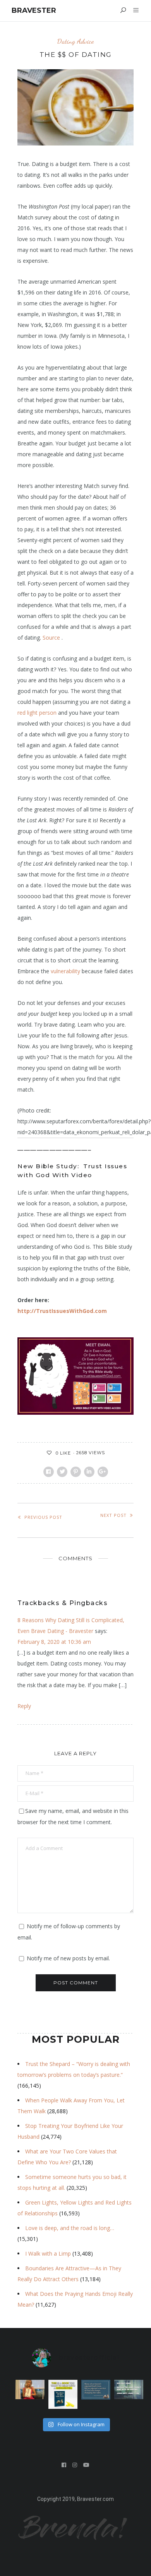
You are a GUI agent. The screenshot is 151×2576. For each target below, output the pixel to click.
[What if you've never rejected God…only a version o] (96, 2389)
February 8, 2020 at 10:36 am (54, 1642)
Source (51, 638)
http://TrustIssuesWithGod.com (62, 1311)
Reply (24, 1706)
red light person (37, 713)
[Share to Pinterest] (76, 1472)
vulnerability (65, 971)
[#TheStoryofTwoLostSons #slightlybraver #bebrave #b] (63, 2394)
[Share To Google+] (103, 1472)
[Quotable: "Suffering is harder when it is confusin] (129, 2389)
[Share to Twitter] (62, 1472)
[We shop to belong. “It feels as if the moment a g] (30, 2389)
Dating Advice (75, 41)
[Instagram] (75, 2465)
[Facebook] (64, 2465)
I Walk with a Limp (48, 2253)
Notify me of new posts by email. (68, 1958)
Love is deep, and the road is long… (70, 2228)
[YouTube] (87, 2465)
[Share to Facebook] (49, 1472)
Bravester (34, 10)
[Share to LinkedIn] (89, 1472)
